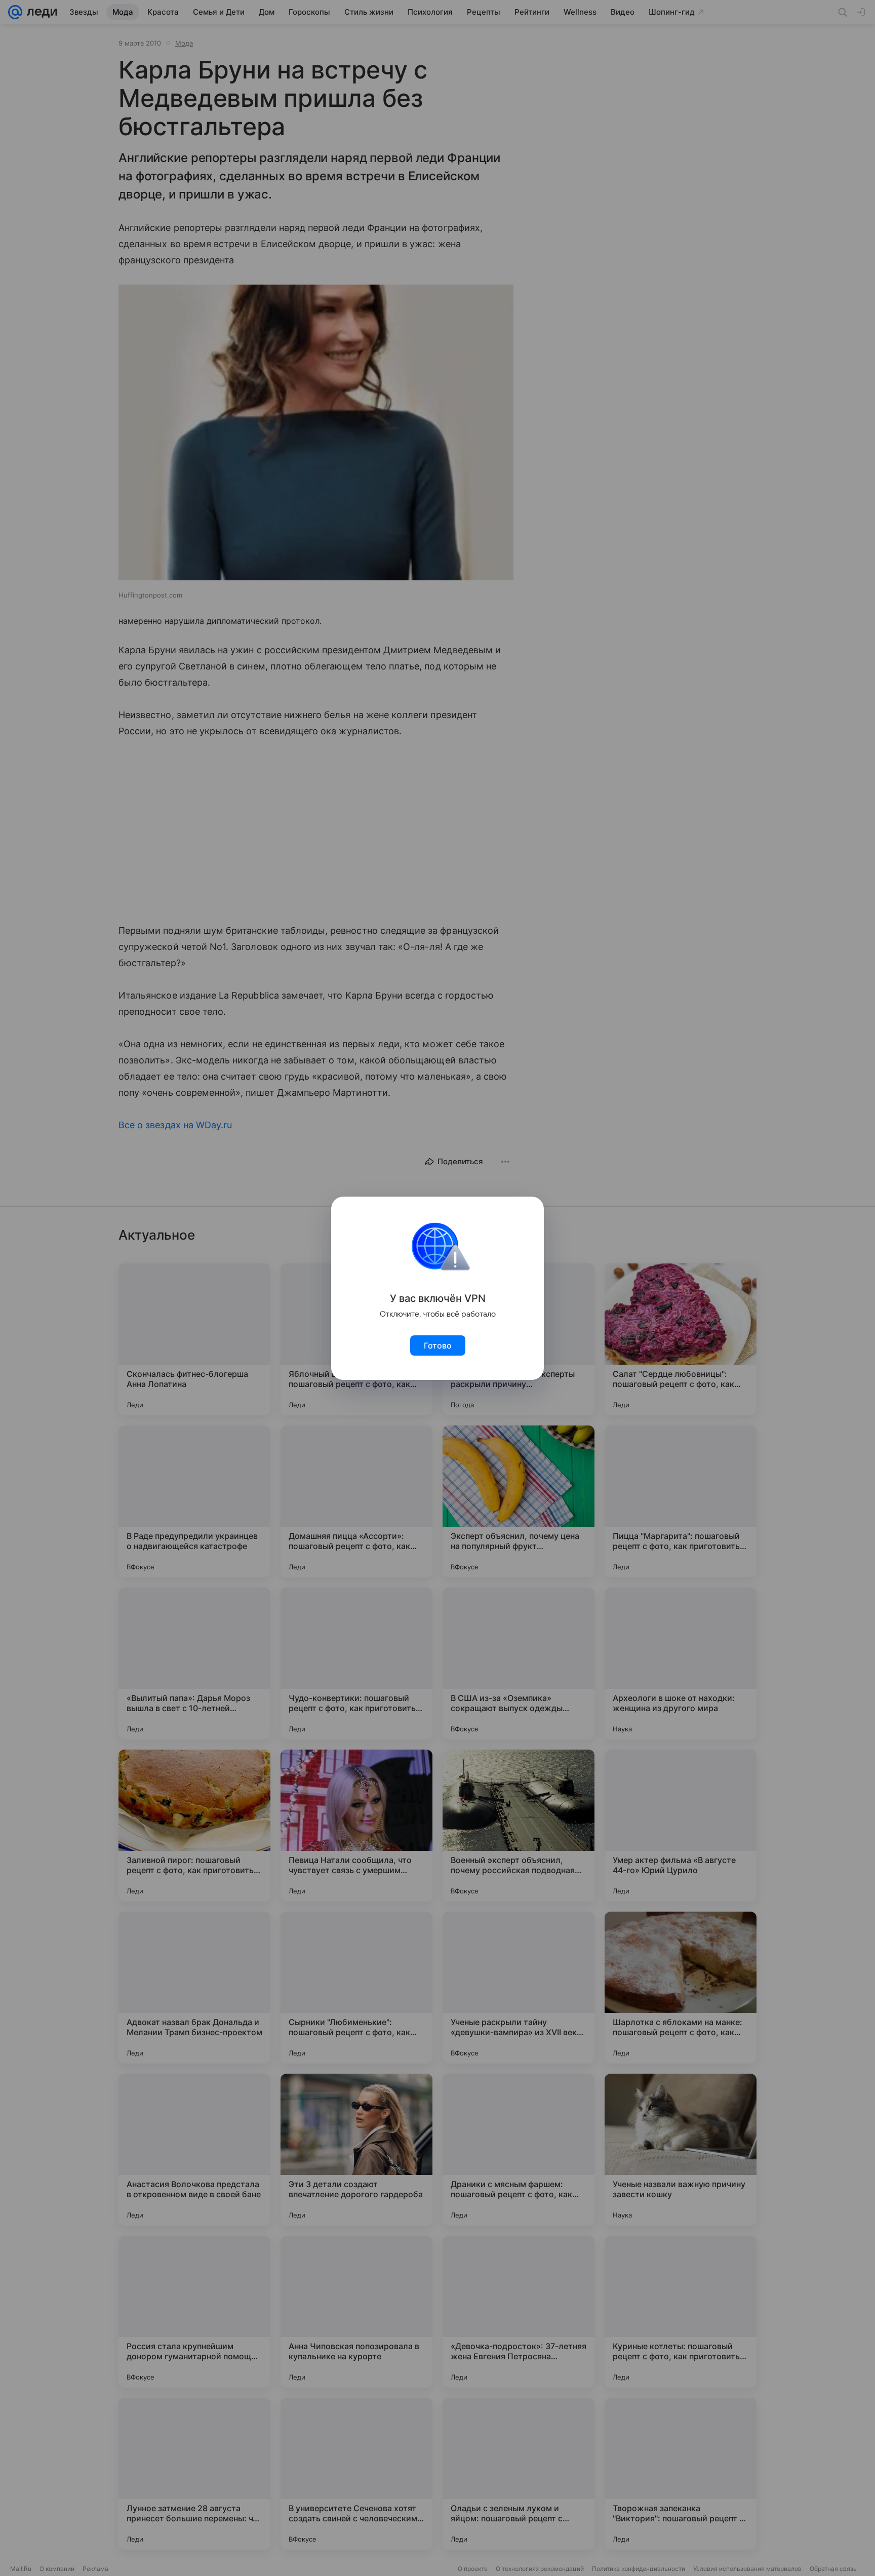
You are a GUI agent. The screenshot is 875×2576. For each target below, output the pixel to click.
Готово (438, 1345)
